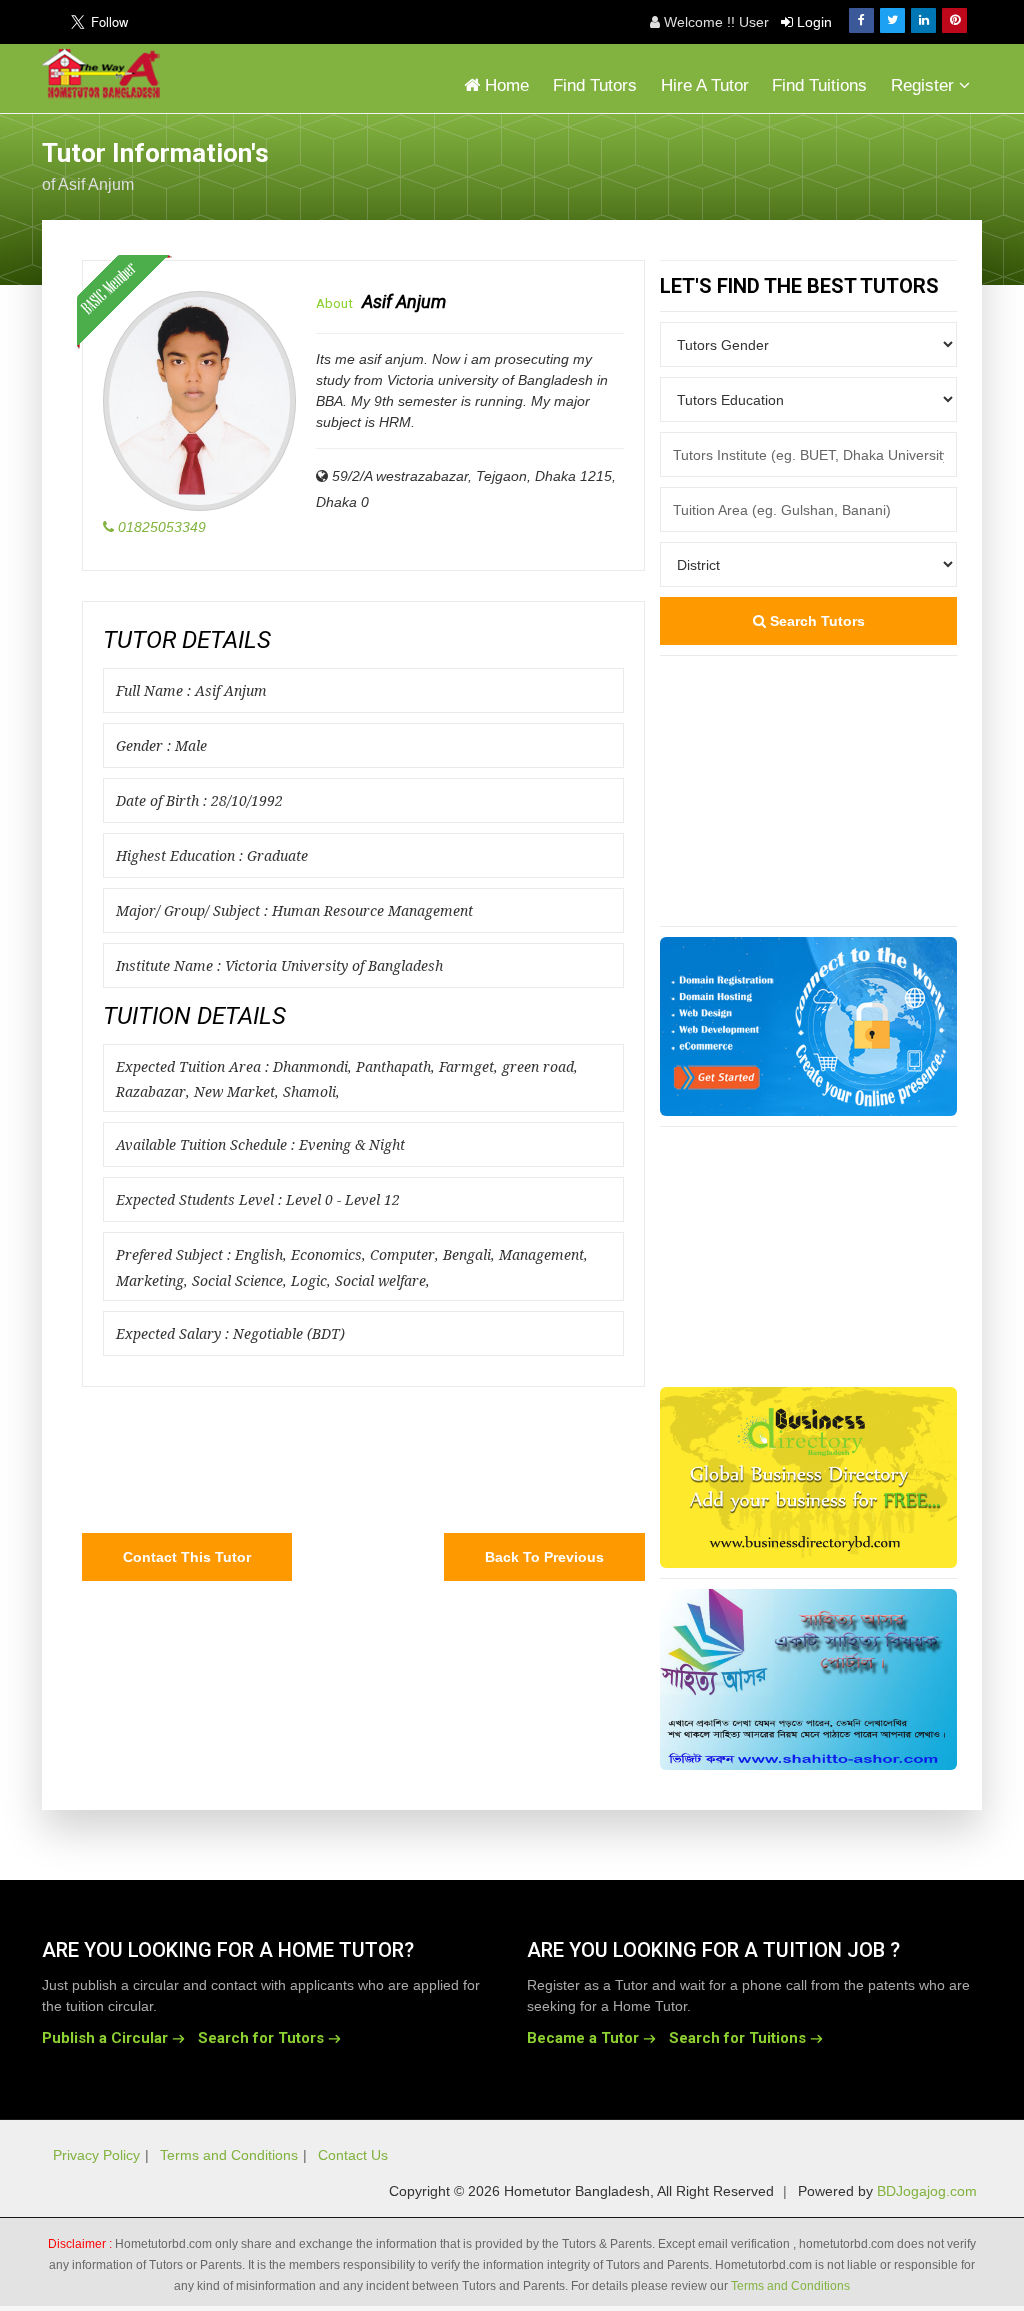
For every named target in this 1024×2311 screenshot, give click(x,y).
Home (504, 85)
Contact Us (353, 2155)
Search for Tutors (261, 2038)
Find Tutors (595, 85)
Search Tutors (815, 621)
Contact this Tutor (187, 1557)
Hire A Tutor (705, 85)
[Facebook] (861, 20)
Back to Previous (544, 1557)
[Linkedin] (923, 20)
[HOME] (106, 74)
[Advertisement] (822, 164)
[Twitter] (892, 20)
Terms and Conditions (229, 2155)
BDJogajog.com (927, 2191)
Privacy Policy (96, 2155)
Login (812, 22)
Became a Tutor (583, 2038)
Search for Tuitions (737, 2038)
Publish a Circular (105, 2038)
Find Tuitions (819, 85)
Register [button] (925, 85)
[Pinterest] (954, 20)
